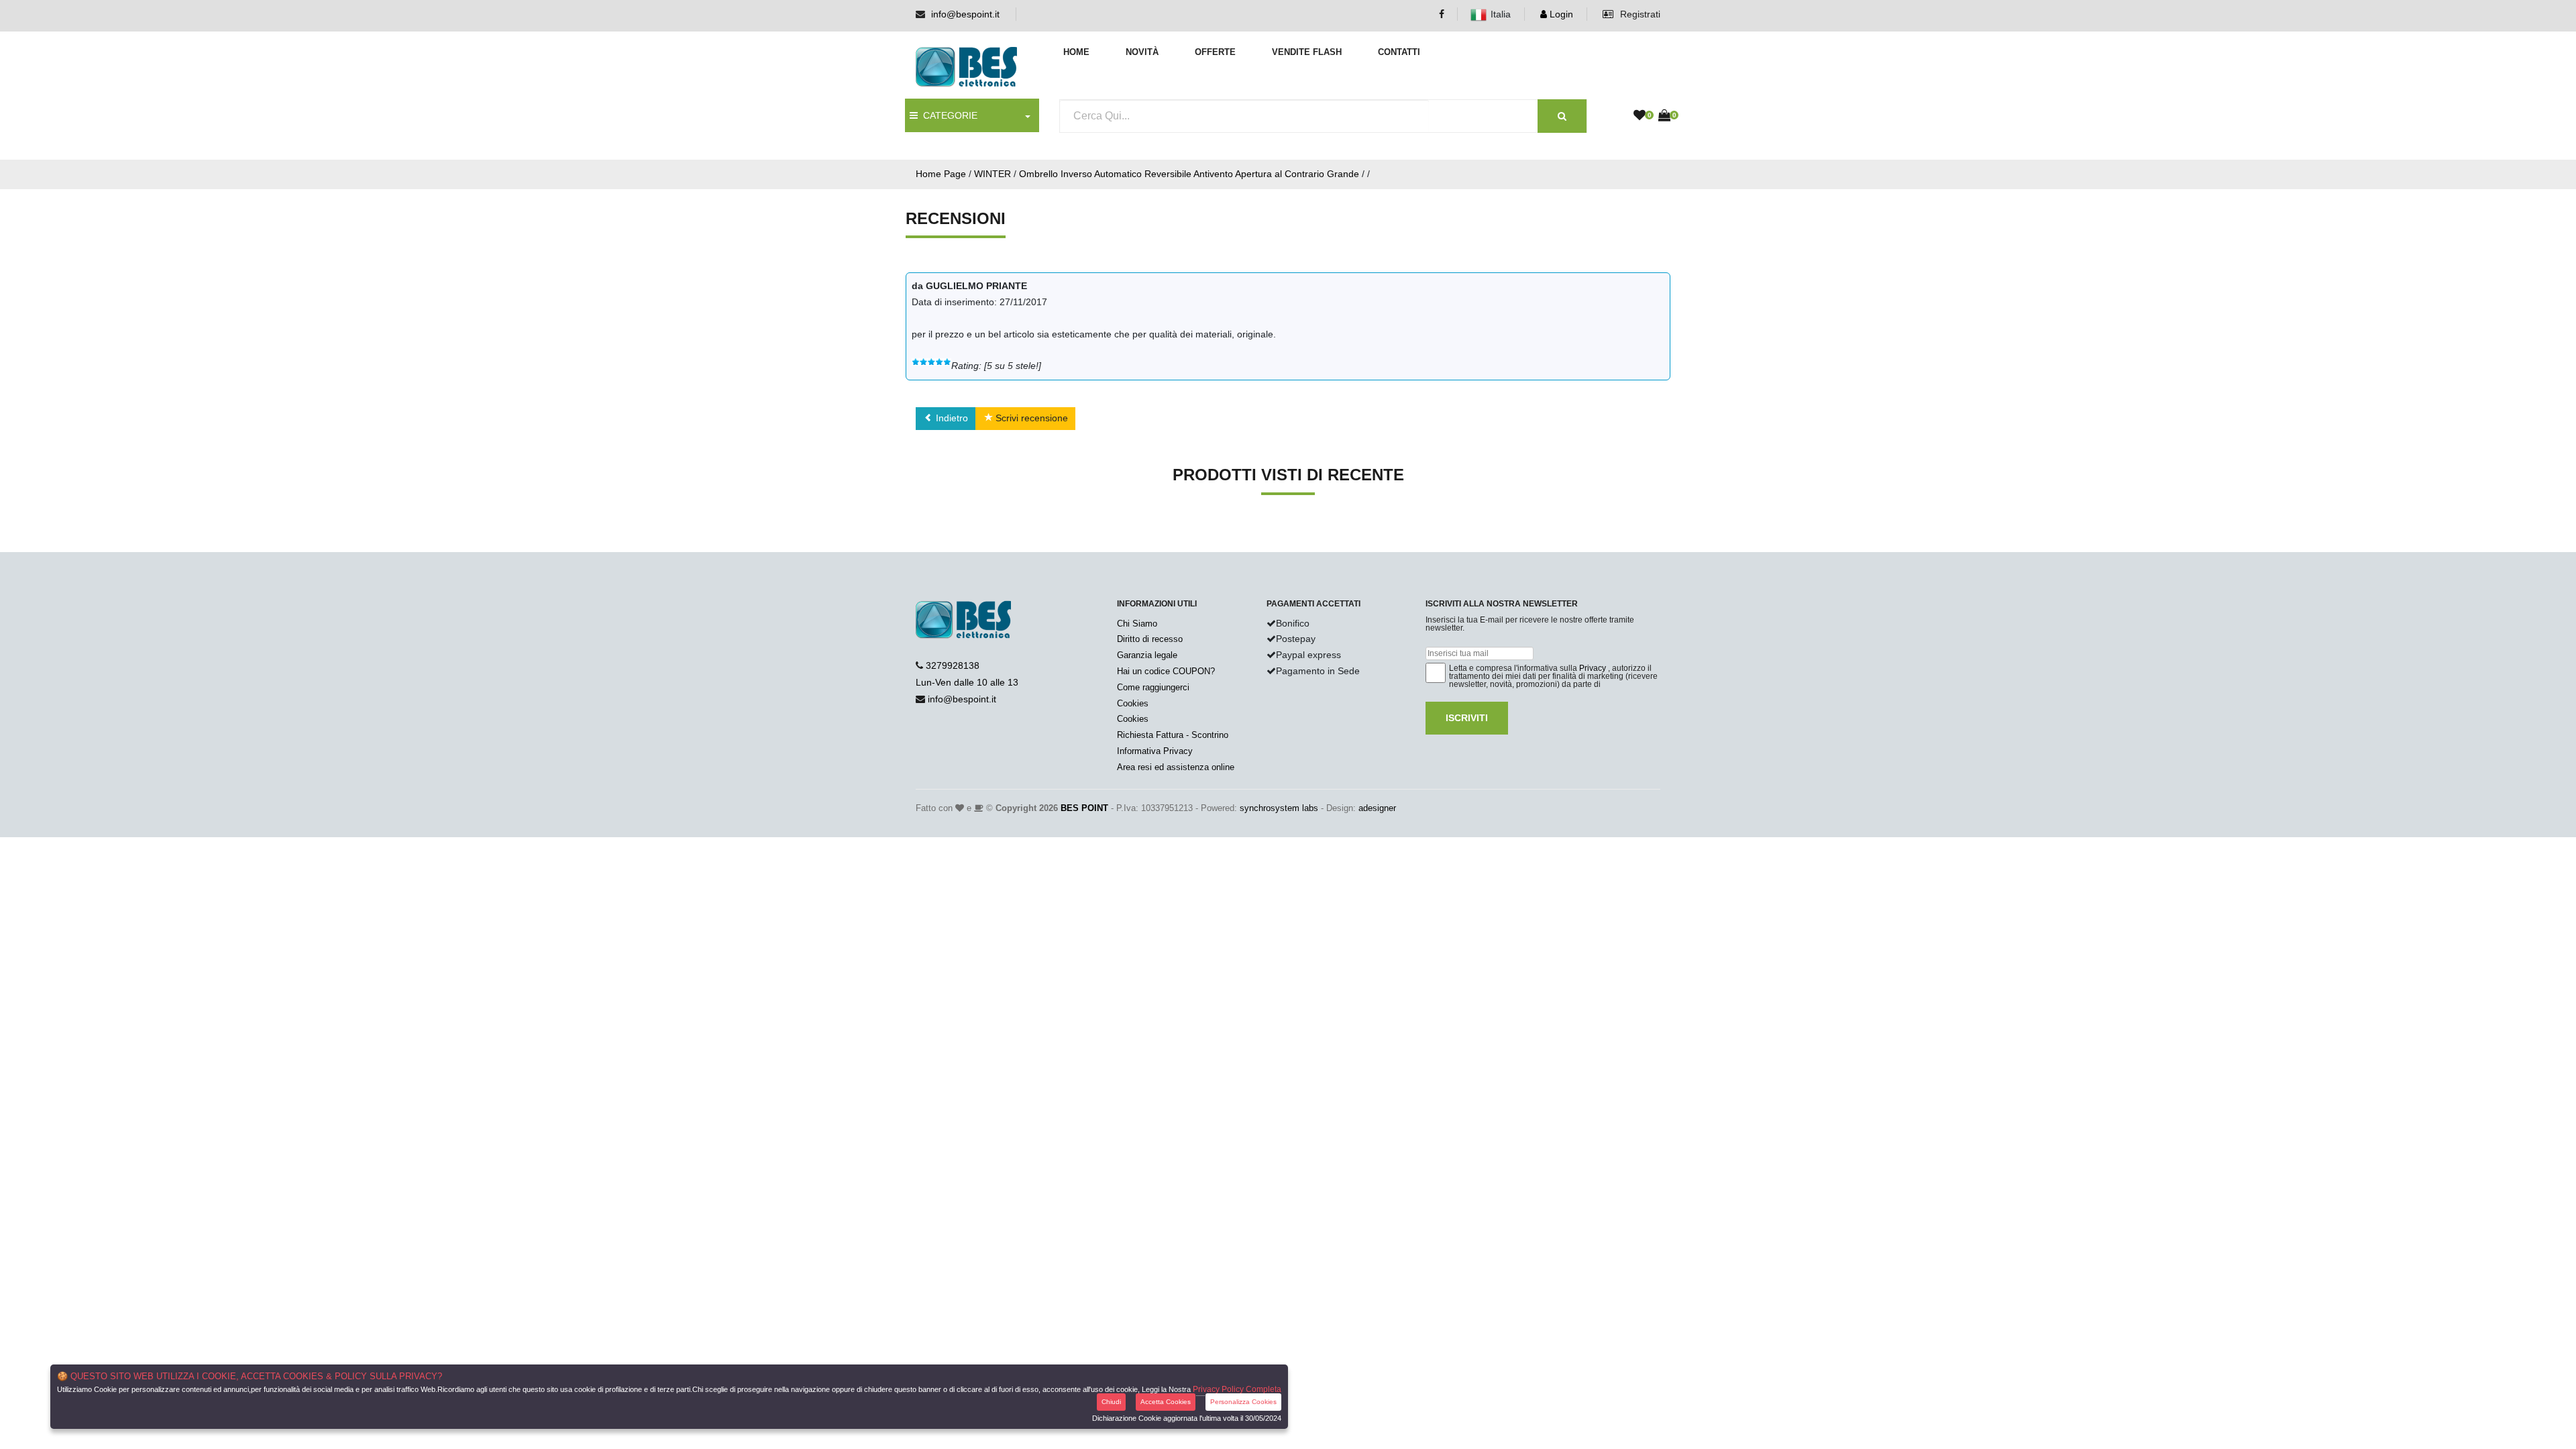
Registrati (1639, 14)
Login (1560, 14)
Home (1076, 52)
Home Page (941, 174)
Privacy (1593, 668)
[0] (1640, 116)
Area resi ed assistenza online (1176, 767)
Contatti (1399, 52)
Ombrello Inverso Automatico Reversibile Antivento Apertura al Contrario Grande (1189, 174)
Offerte (1215, 52)
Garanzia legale (1147, 655)
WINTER (992, 174)
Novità (1142, 52)
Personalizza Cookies (1243, 1402)
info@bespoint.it (965, 14)
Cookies (1133, 703)
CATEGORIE (948, 115)
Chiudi (1111, 1402)
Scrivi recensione (1030, 418)
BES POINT (1084, 808)
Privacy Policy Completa (1237, 1389)
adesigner (1377, 808)
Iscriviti (1467, 718)
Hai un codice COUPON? (1166, 671)
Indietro (951, 418)
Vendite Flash (1307, 52)
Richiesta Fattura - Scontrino (1173, 735)
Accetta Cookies (1166, 1402)
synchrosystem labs (1279, 808)
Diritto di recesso (1150, 639)
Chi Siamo (1137, 624)
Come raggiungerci (1153, 687)
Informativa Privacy (1155, 751)
